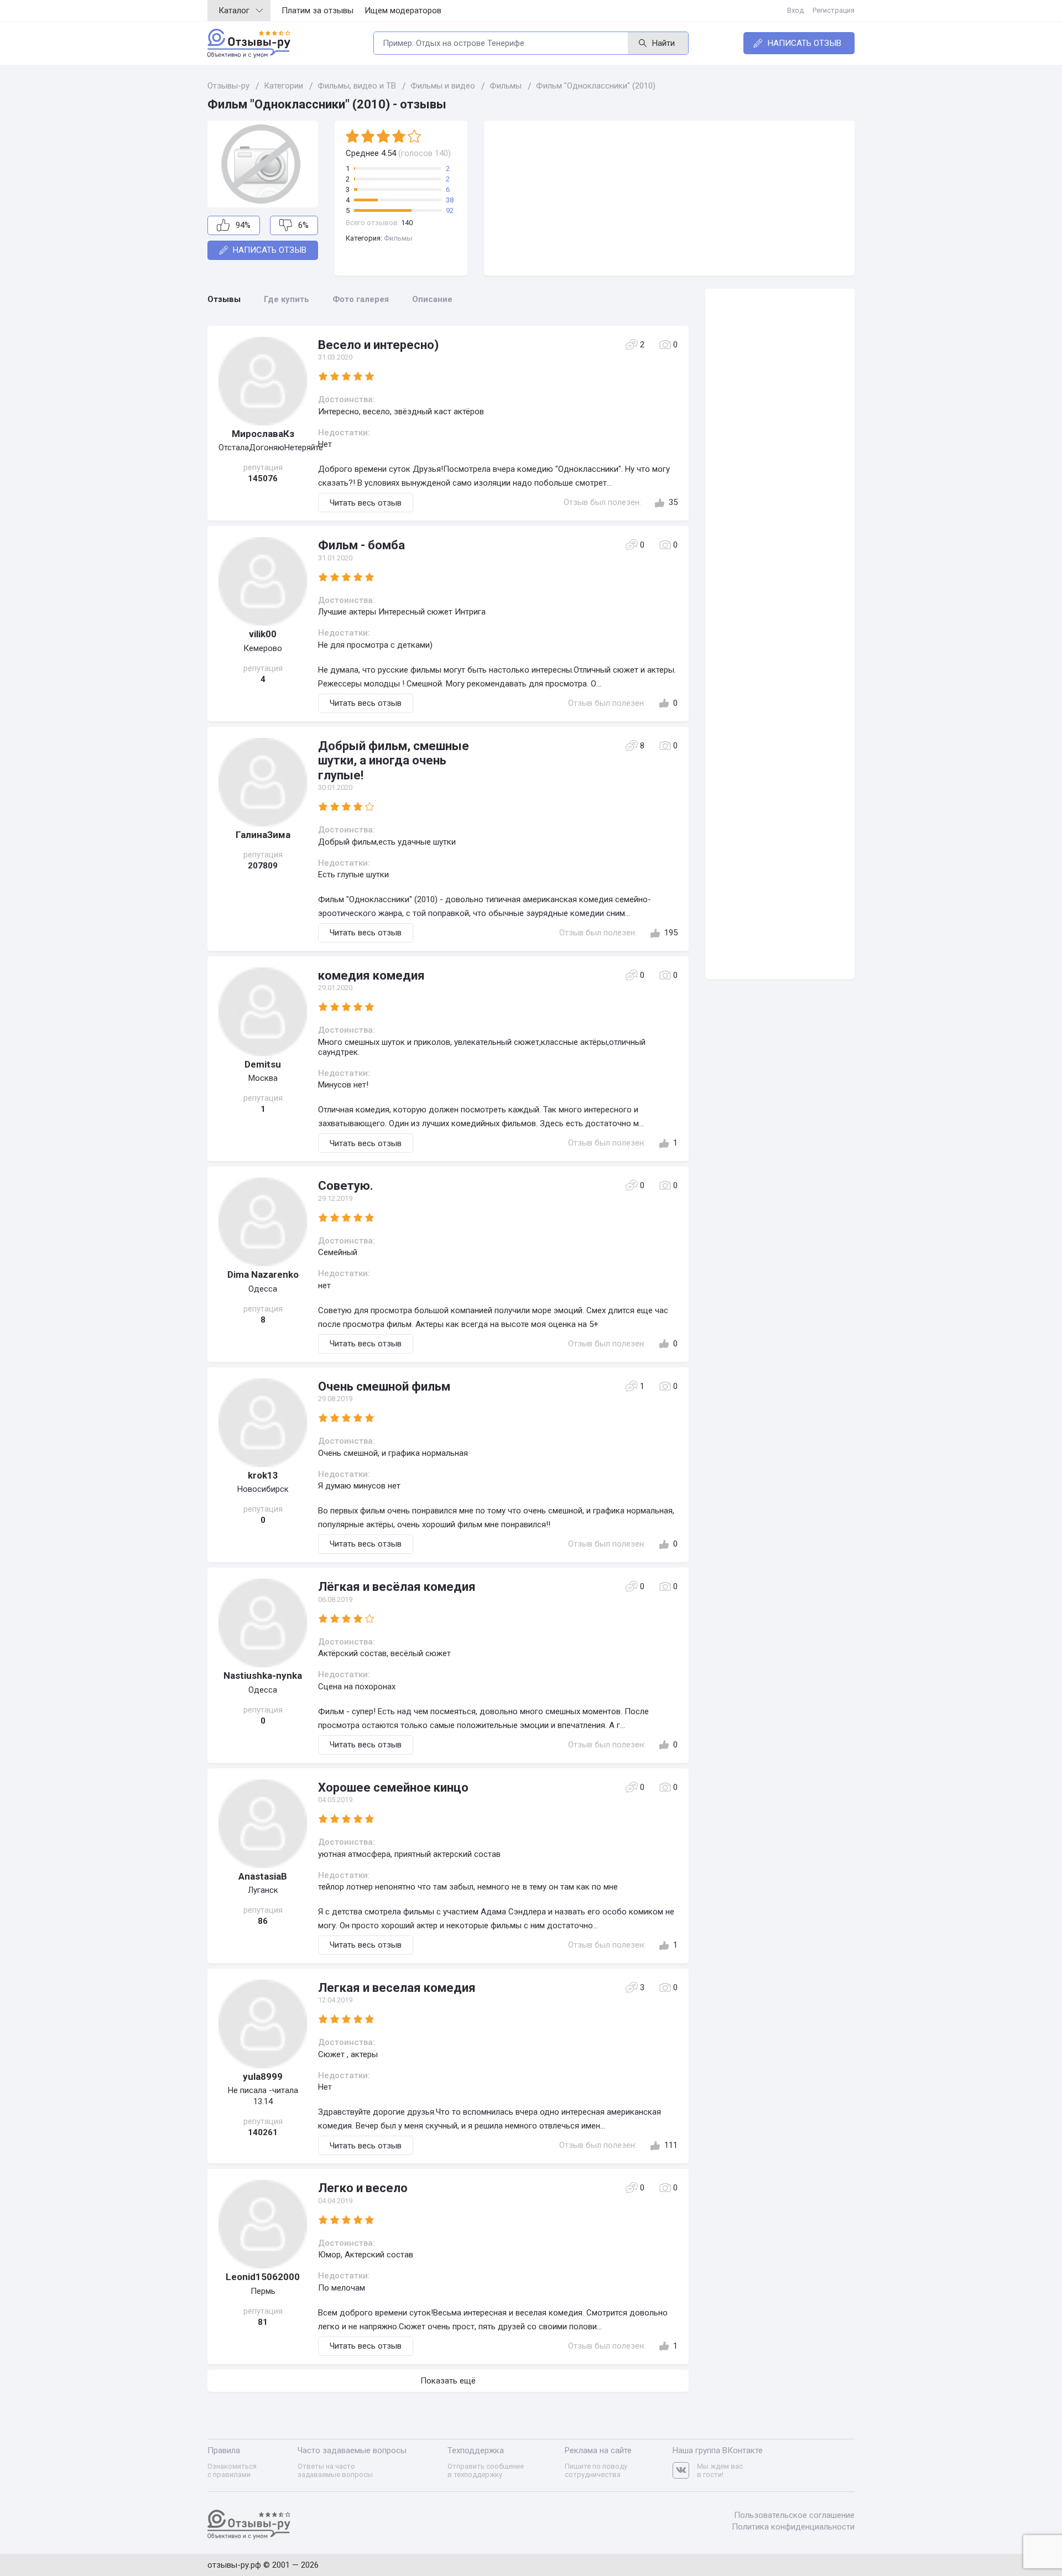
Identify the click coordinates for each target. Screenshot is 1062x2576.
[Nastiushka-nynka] (263, 1623)
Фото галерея (361, 299)
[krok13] (263, 1423)
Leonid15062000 (263, 2277)
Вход (795, 10)
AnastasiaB (263, 1876)
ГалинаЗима (263, 835)
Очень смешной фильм (384, 1386)
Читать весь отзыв (366, 503)
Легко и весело (363, 2188)
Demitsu (263, 1064)
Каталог (234, 11)
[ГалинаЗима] (263, 782)
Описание (432, 299)
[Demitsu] (263, 1012)
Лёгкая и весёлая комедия (397, 1587)
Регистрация (834, 10)
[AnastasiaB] (263, 1824)
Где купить (287, 299)
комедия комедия (371, 975)
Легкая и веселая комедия (397, 1988)
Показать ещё (448, 2381)
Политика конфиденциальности (793, 2527)
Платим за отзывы (317, 11)
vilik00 (263, 634)
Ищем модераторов (403, 11)
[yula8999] (263, 2024)
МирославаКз (263, 434)
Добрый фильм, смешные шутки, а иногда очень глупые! (394, 761)
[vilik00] (263, 581)
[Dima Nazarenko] (263, 1222)
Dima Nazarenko (263, 1274)
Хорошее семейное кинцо (393, 1787)
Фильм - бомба (361, 545)
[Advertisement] (669, 198)
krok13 (263, 1475)
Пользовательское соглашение (794, 2515)
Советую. (346, 1186)
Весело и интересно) (378, 345)
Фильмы (398, 238)
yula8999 (263, 2077)
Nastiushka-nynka (263, 1675)
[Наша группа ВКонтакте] (685, 2471)
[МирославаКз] (263, 381)
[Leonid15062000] (263, 2224)
